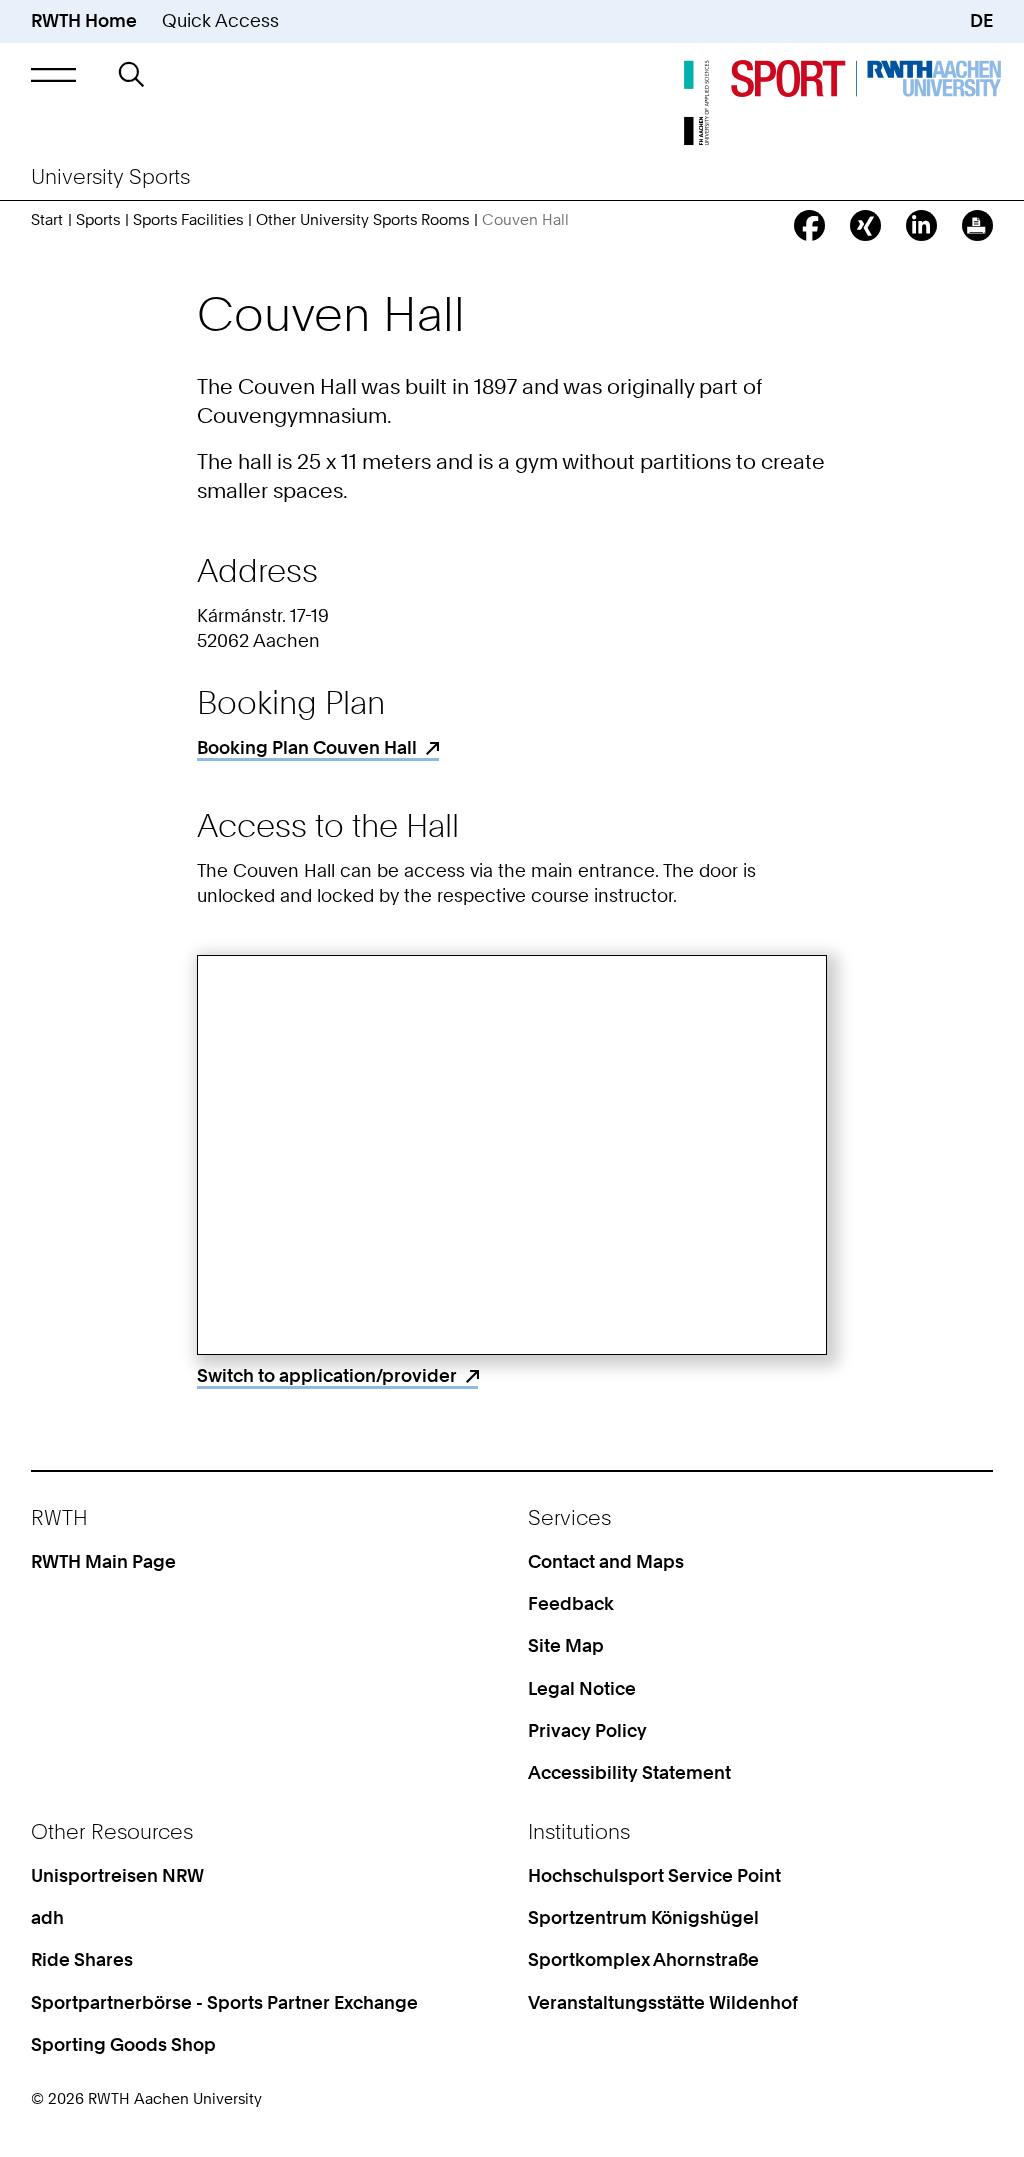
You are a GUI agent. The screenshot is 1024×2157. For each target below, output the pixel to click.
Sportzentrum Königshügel (643, 1917)
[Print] (977, 225)
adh (47, 1917)
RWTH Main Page (103, 1561)
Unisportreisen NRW (117, 1875)
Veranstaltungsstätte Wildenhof (663, 2002)
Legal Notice (582, 1688)
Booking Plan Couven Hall (307, 747)
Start (47, 220)
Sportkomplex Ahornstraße (643, 1959)
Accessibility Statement (629, 1772)
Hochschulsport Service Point (654, 1875)
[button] (53, 74)
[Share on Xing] (865, 225)
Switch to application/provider (327, 1375)
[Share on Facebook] (809, 225)
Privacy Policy (587, 1730)
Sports (98, 220)
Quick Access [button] (220, 20)
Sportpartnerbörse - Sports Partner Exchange (224, 2002)
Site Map (566, 1645)
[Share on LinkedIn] (921, 225)
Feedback (571, 1603)
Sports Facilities (188, 220)
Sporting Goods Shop (123, 2044)
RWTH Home (84, 20)
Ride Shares (82, 1959)
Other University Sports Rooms (362, 220)
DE (981, 20)
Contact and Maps (606, 1561)
